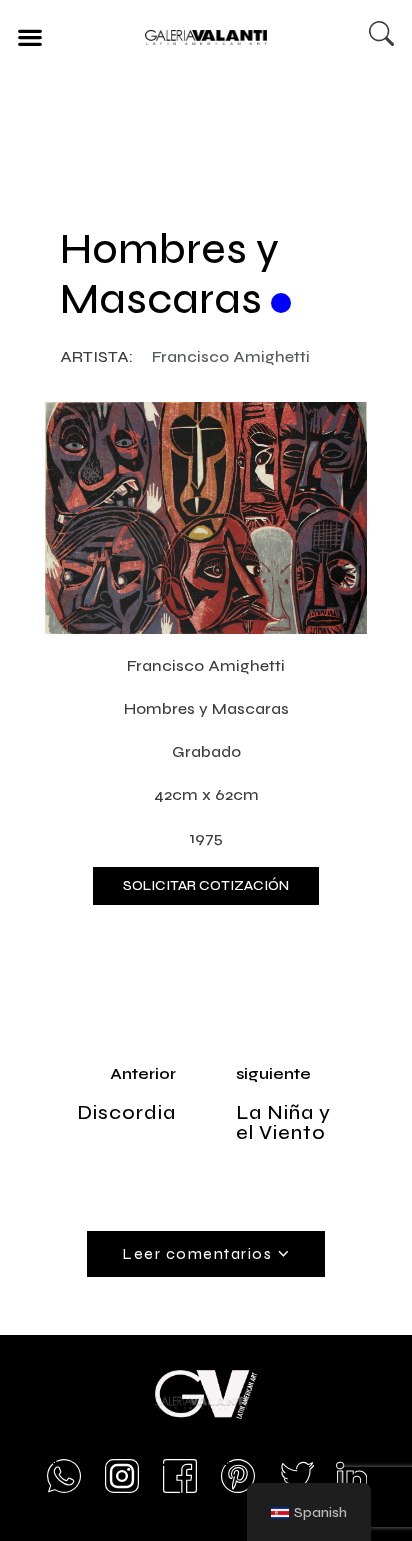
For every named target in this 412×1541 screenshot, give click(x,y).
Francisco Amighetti (231, 356)
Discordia (126, 1112)
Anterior (143, 1073)
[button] (29, 36)
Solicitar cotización (206, 885)
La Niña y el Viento (283, 1122)
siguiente (273, 1073)
